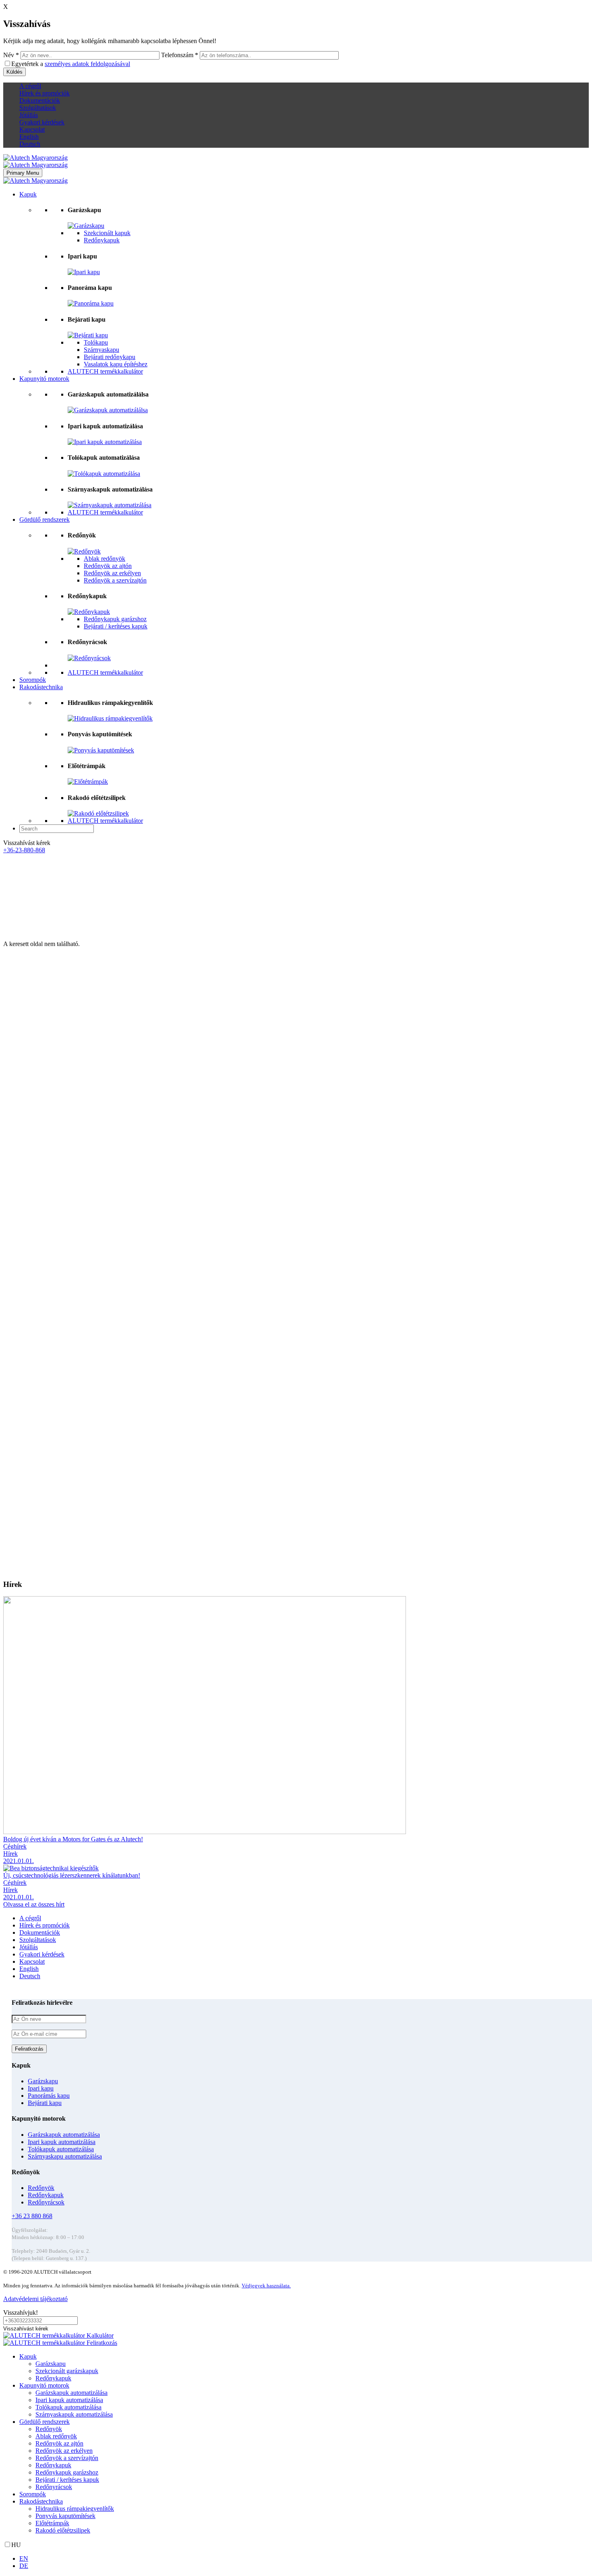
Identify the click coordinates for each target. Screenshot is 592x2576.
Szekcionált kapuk (107, 233)
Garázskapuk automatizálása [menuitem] (71, 2393)
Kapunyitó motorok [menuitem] (44, 2385)
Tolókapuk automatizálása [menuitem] (68, 2407)
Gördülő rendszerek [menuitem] (45, 2422)
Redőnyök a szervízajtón (115, 580)
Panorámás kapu (49, 2096)
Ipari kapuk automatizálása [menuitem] (69, 2400)
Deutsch (30, 144)
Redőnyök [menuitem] (49, 2429)
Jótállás (29, 115)
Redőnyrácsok (46, 2202)
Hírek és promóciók (45, 93)
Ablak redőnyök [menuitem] (56, 2436)
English (29, 137)
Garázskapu (43, 2081)
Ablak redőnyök (105, 559)
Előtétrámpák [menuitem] (52, 2523)
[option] (304, 2559)
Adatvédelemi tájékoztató (35, 2299)
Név (11, 55)
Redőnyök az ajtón (108, 566)
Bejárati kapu (45, 2103)
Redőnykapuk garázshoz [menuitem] (67, 2472)
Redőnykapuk (102, 240)
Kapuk (28, 194)
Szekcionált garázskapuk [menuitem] (67, 2371)
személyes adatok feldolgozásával (87, 64)
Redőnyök (41, 2188)
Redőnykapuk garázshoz (115, 619)
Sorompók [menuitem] (33, 2494)
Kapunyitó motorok (44, 379)
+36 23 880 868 (32, 2216)
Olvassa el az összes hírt (34, 1904)
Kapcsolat (32, 129)
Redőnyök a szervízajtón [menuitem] (67, 2458)
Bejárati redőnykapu (110, 357)
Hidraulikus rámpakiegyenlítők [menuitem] (75, 2509)
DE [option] (24, 2566)
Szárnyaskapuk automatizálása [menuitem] (74, 2414)
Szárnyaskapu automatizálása (65, 2156)
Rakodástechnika (41, 687)
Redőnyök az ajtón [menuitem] (59, 2443)
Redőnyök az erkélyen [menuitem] (64, 2451)
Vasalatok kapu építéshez (116, 364)
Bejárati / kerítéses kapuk (116, 626)
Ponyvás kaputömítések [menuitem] (65, 2516)
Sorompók (33, 680)
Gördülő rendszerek (45, 520)
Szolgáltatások (38, 108)
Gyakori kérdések (42, 122)
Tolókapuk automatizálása (61, 2149)
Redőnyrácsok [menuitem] (54, 2487)
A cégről (30, 86)
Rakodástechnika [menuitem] (41, 2501)
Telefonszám (180, 55)
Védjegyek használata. (266, 2286)
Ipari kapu (41, 2088)
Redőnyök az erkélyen (112, 573)
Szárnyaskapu (101, 350)
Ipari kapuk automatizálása (62, 2142)
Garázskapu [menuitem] (51, 2364)
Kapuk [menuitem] (28, 2356)
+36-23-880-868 (24, 850)
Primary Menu (23, 173)
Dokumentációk (40, 100)
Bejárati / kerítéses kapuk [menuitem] (67, 2480)
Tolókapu (96, 342)
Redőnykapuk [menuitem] (53, 2378)
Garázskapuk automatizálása (64, 2135)
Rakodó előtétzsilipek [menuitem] (63, 2530)
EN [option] (24, 2558)
